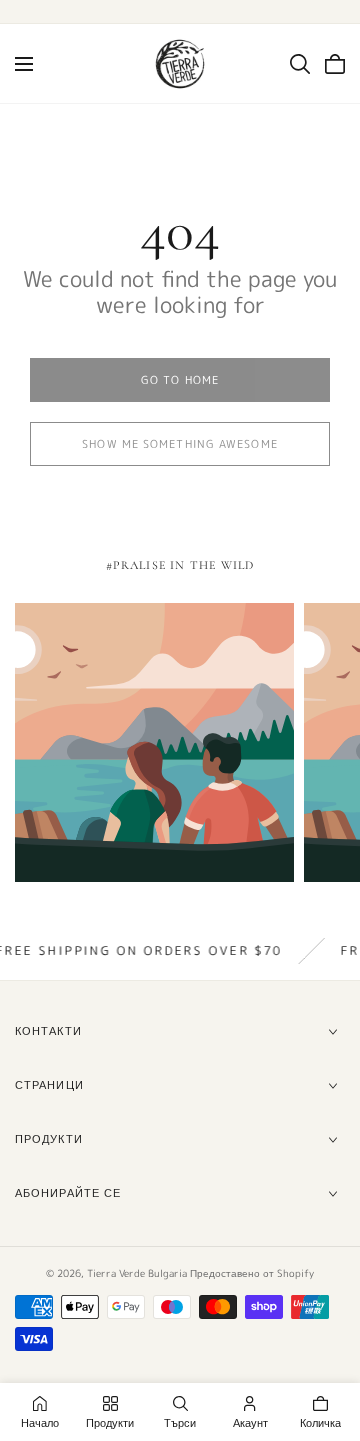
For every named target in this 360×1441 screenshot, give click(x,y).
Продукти (49, 1139)
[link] (180, 380)
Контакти (48, 1031)
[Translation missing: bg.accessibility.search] (300, 64)
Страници (49, 1085)
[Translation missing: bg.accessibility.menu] (24, 64)
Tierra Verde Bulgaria (137, 1273)
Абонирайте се (68, 1193)
